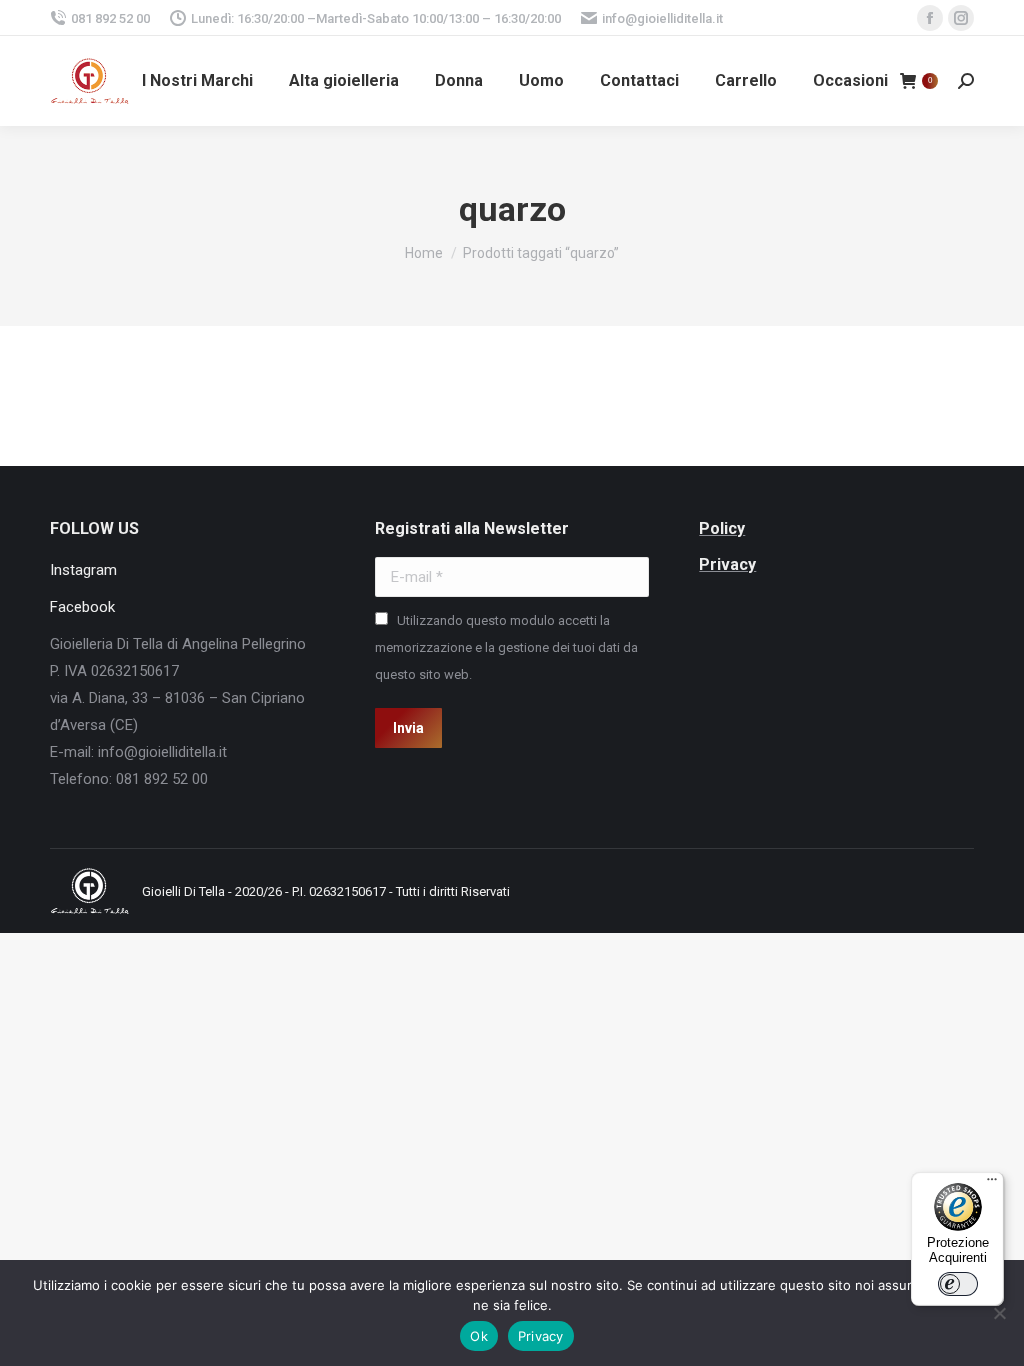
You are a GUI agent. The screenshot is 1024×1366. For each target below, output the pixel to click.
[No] (999, 1313)
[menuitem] (197, 81)
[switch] (958, 1284)
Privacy (541, 1336)
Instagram (83, 570)
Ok (479, 1336)
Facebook (82, 607)
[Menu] (992, 1184)
